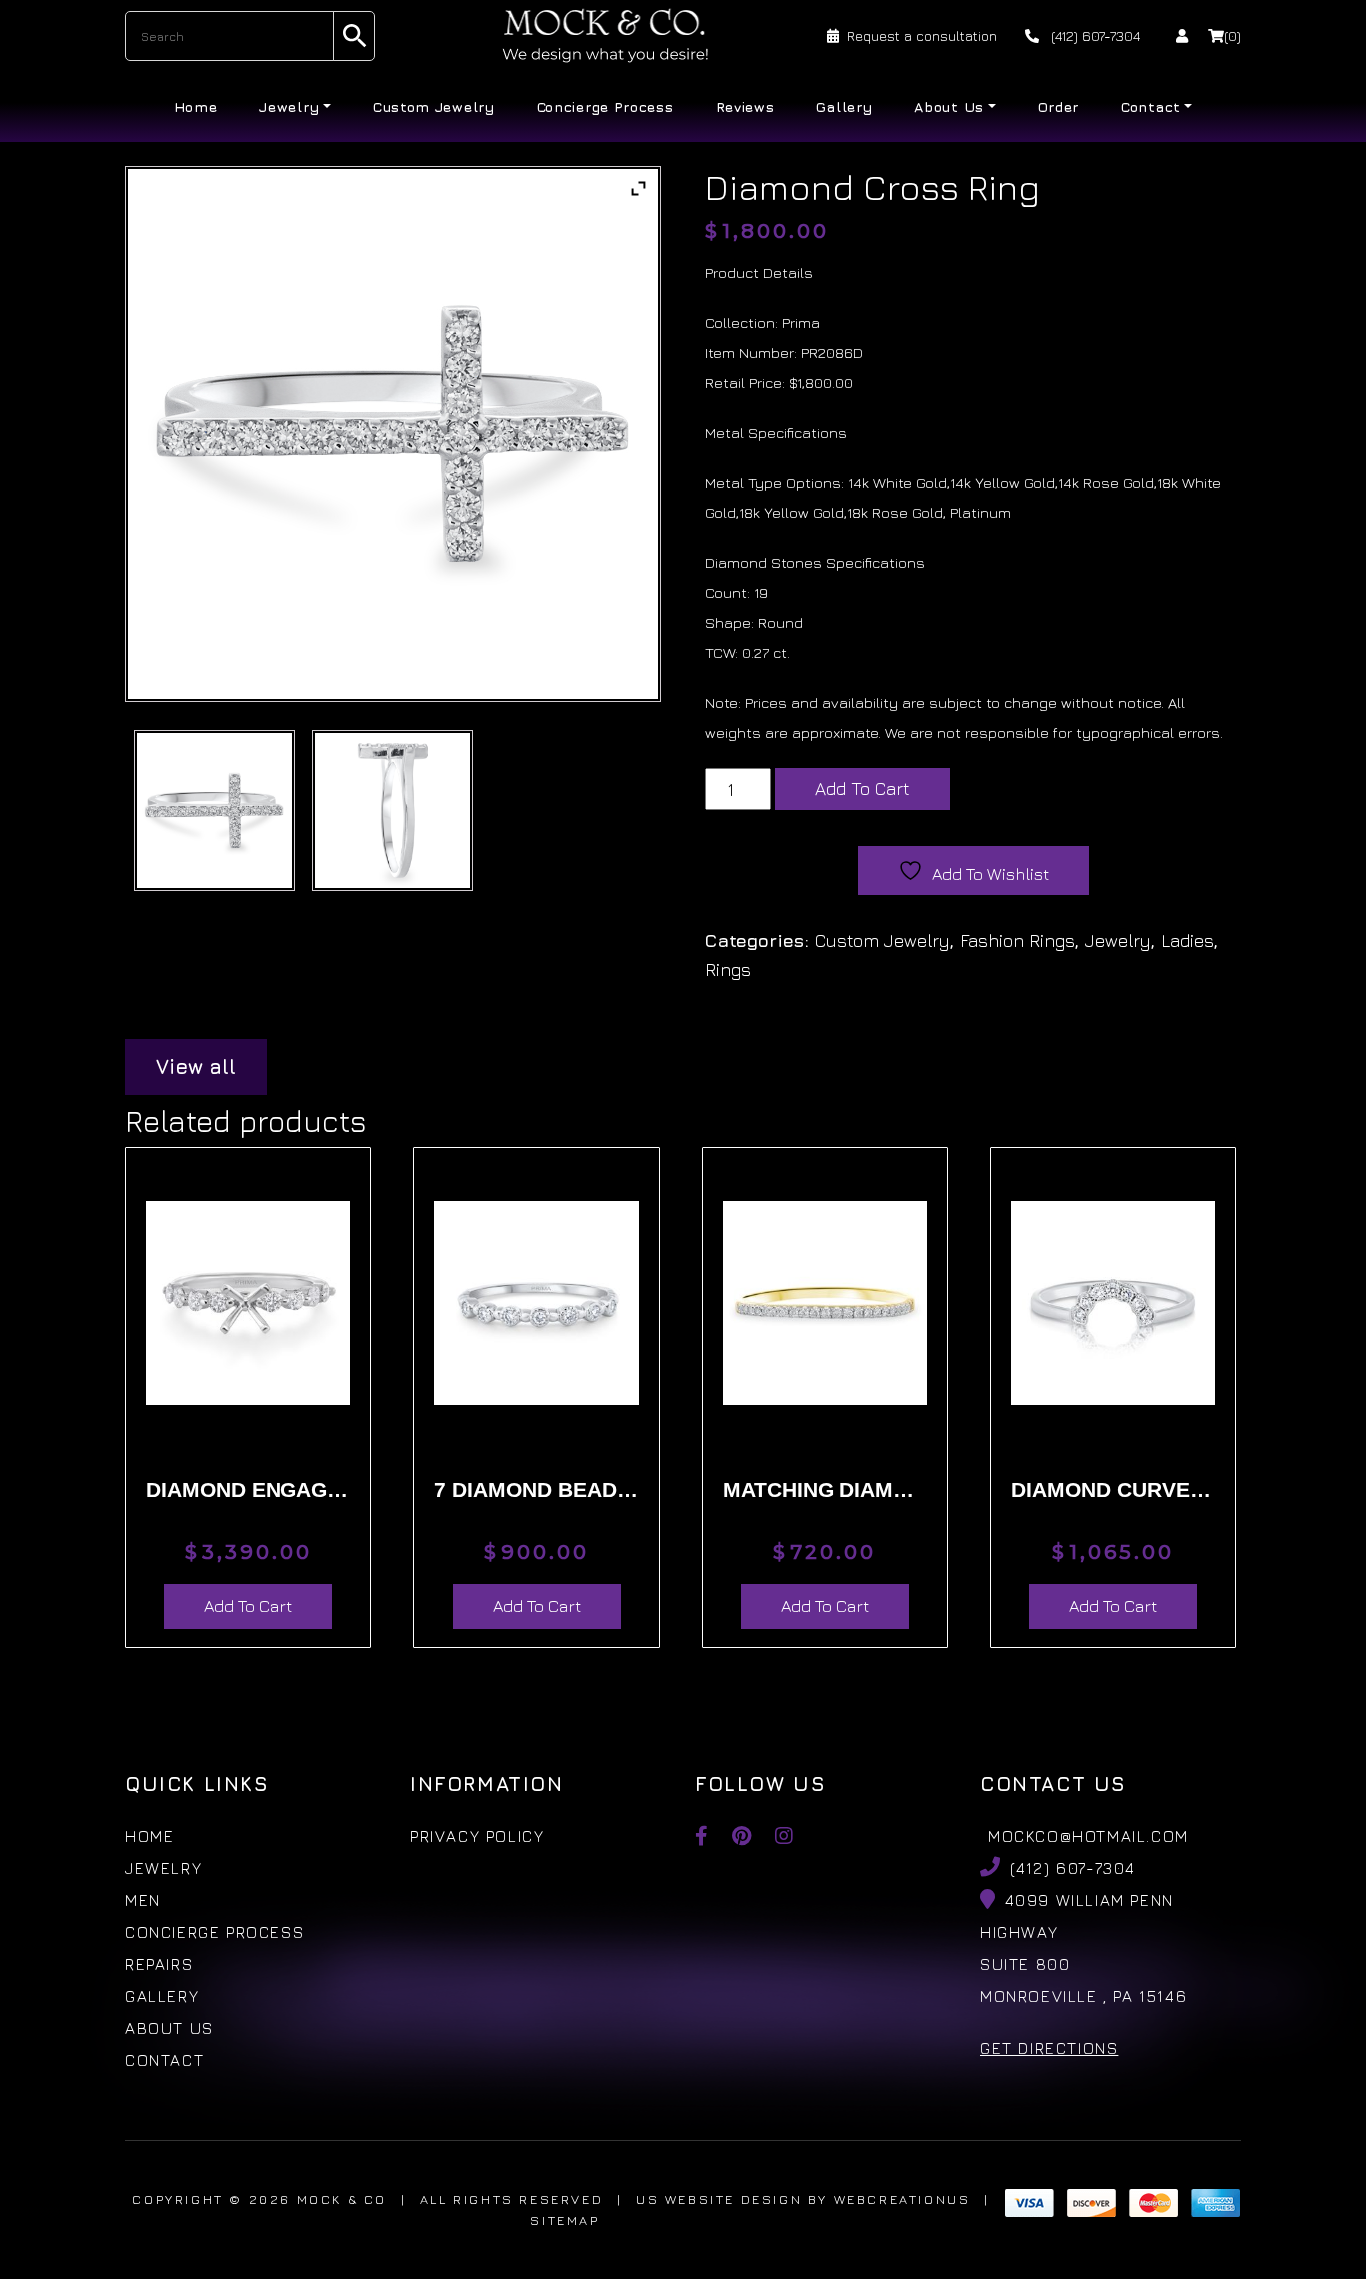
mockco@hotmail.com (1088, 1836)
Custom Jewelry (434, 106)
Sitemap (564, 2220)
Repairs (159, 1964)
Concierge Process (605, 106)
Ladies (1187, 940)
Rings (728, 969)
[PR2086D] (214, 810)
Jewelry (289, 106)
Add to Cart (862, 788)
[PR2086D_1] (392, 810)
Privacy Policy (477, 1836)
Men (143, 1900)
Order (1059, 106)
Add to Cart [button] (248, 1606)
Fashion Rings (1017, 940)
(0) (1232, 35)
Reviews (745, 106)
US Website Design (719, 2199)
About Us (949, 106)
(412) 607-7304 (1093, 35)
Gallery (844, 106)
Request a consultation (922, 35)
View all (196, 1066)
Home (196, 106)
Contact (1151, 106)
